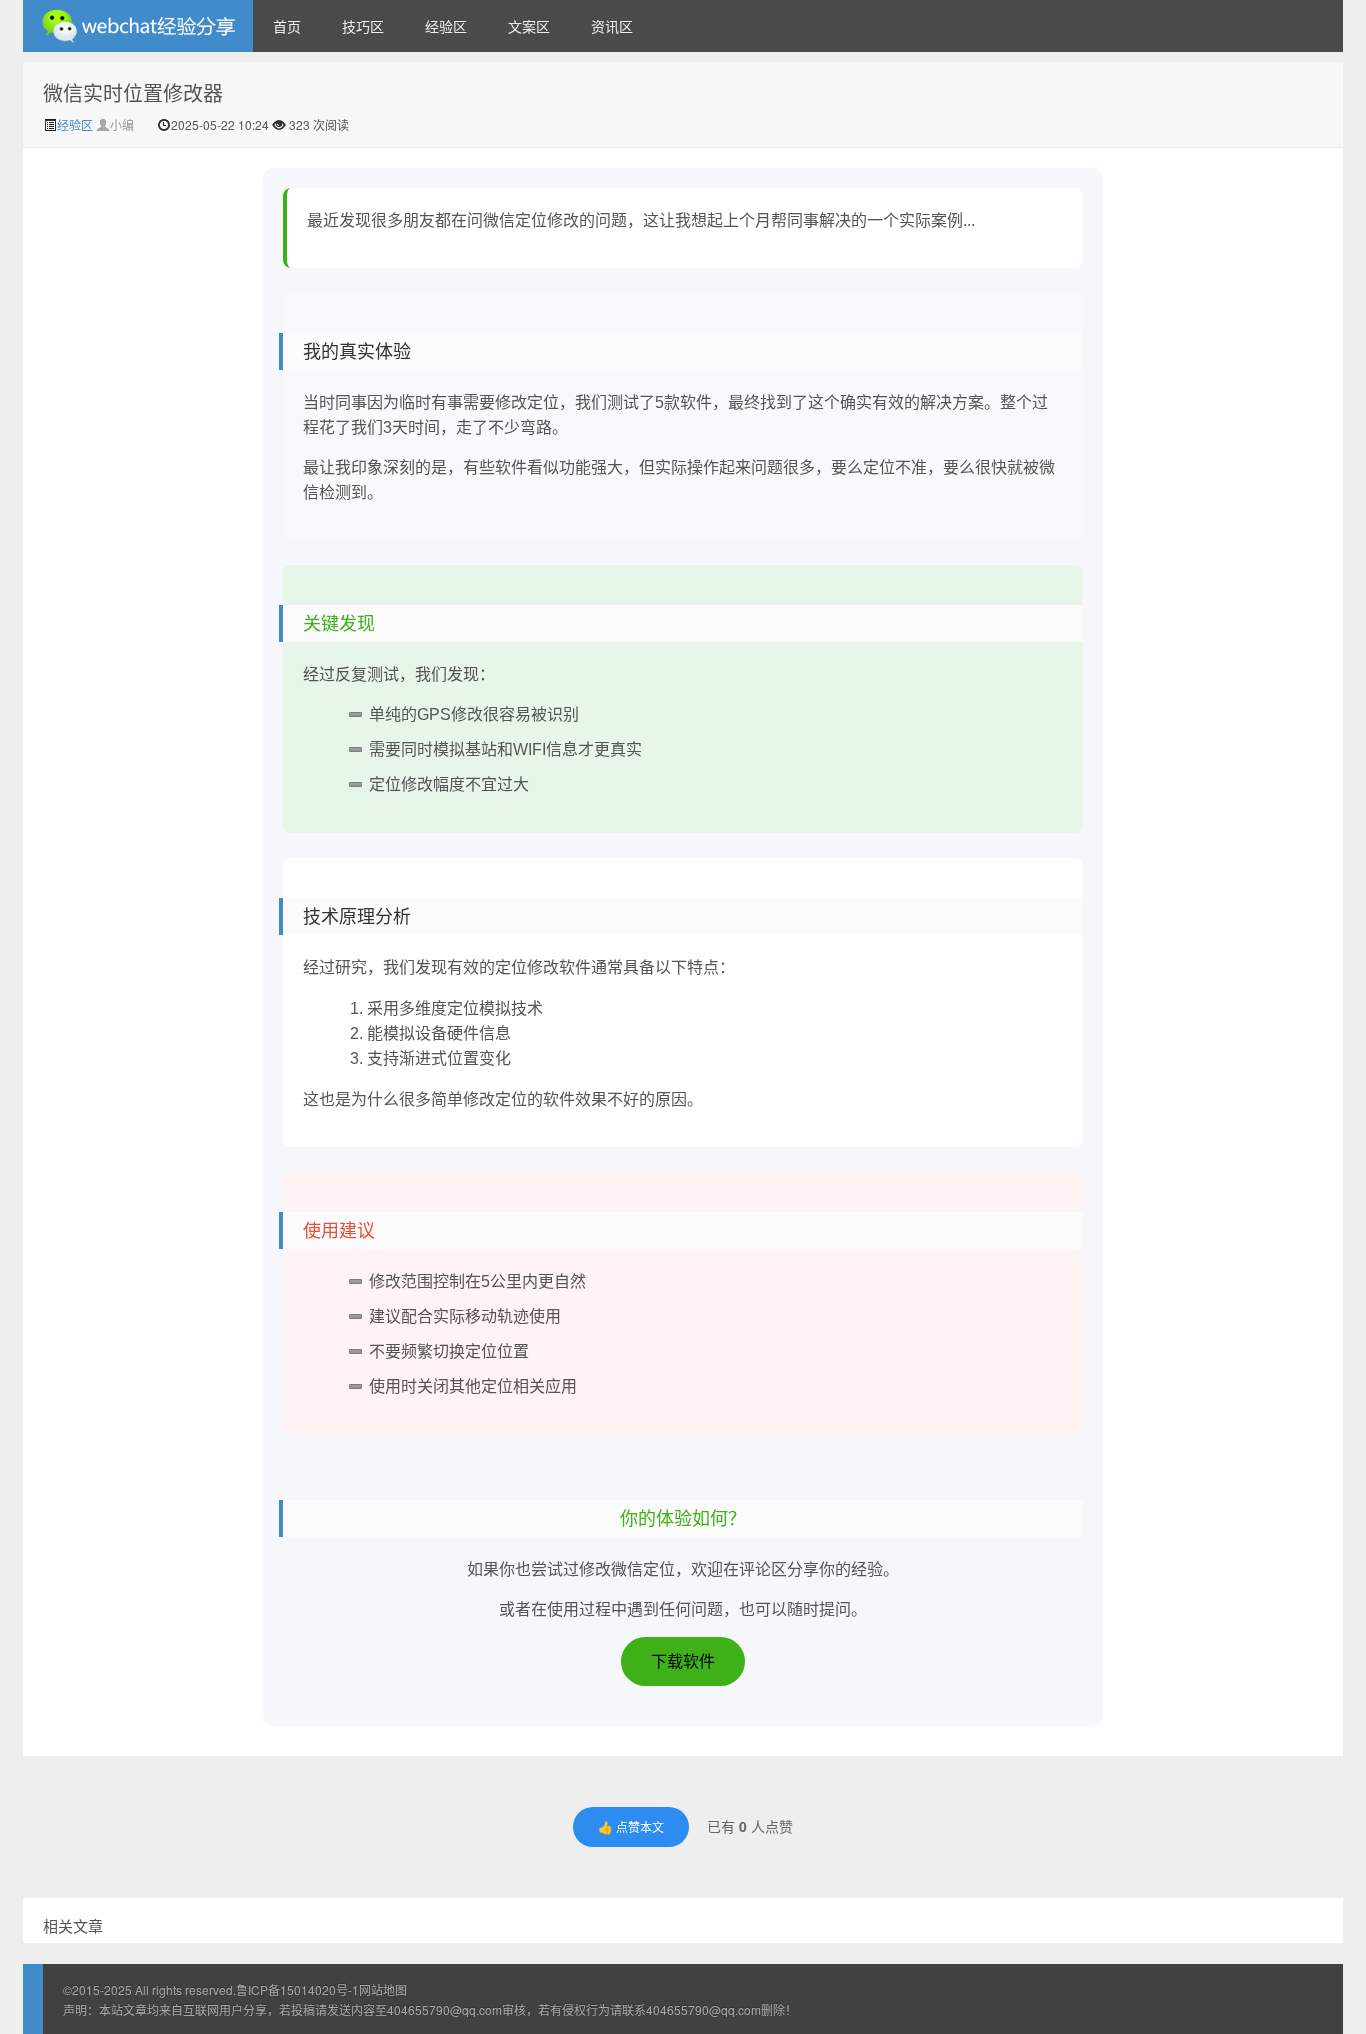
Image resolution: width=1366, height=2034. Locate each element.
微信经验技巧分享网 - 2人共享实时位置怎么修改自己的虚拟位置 (138, 26)
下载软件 (683, 1661)
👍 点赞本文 (631, 1826)
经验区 (446, 26)
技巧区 (363, 26)
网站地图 (383, 1989)
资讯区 (612, 26)
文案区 (529, 26)
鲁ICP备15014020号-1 (297, 1989)
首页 (287, 26)
